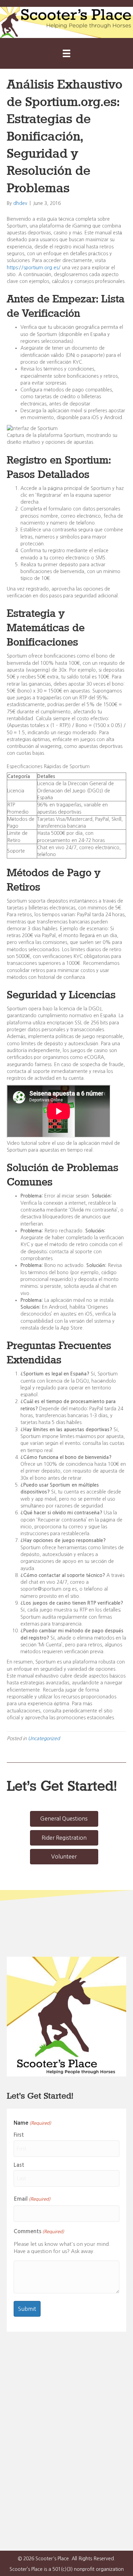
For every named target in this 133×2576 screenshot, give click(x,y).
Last (19, 2165)
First (19, 2135)
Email (32, 2199)
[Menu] (66, 53)
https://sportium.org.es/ (34, 268)
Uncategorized (44, 1738)
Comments (39, 2231)
